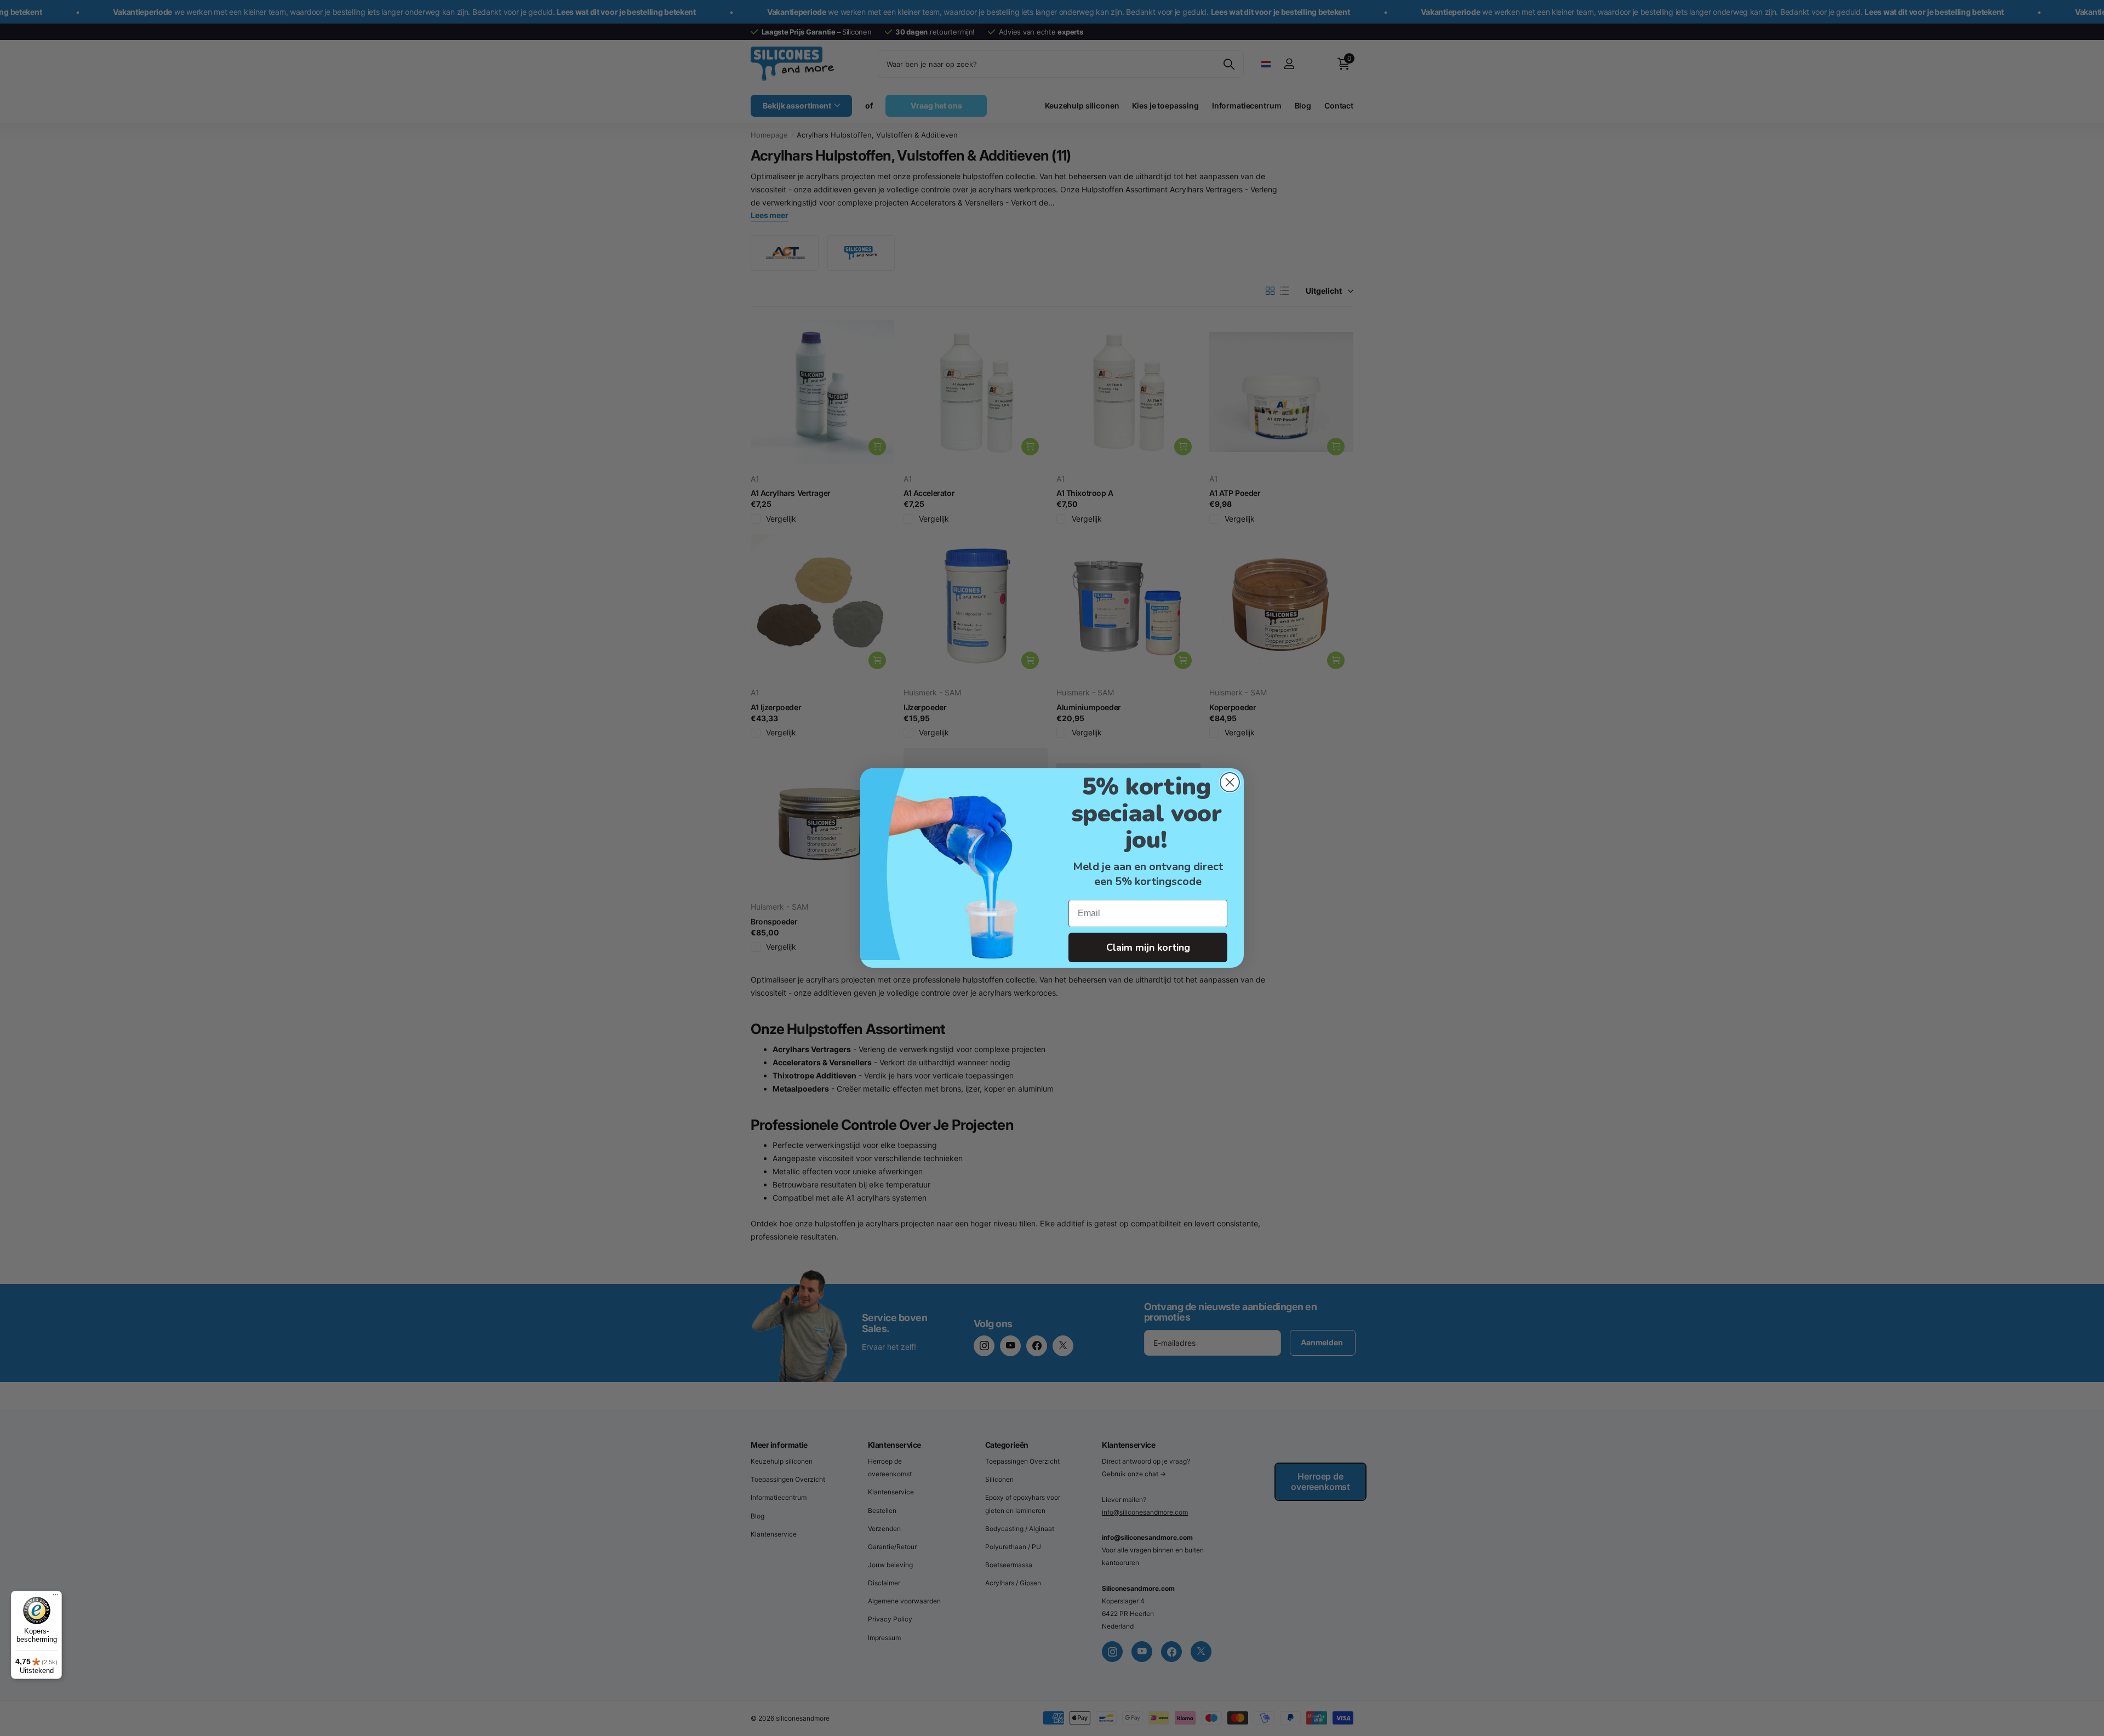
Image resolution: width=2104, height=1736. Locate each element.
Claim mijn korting (1148, 947)
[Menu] (55, 1597)
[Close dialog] (1230, 782)
